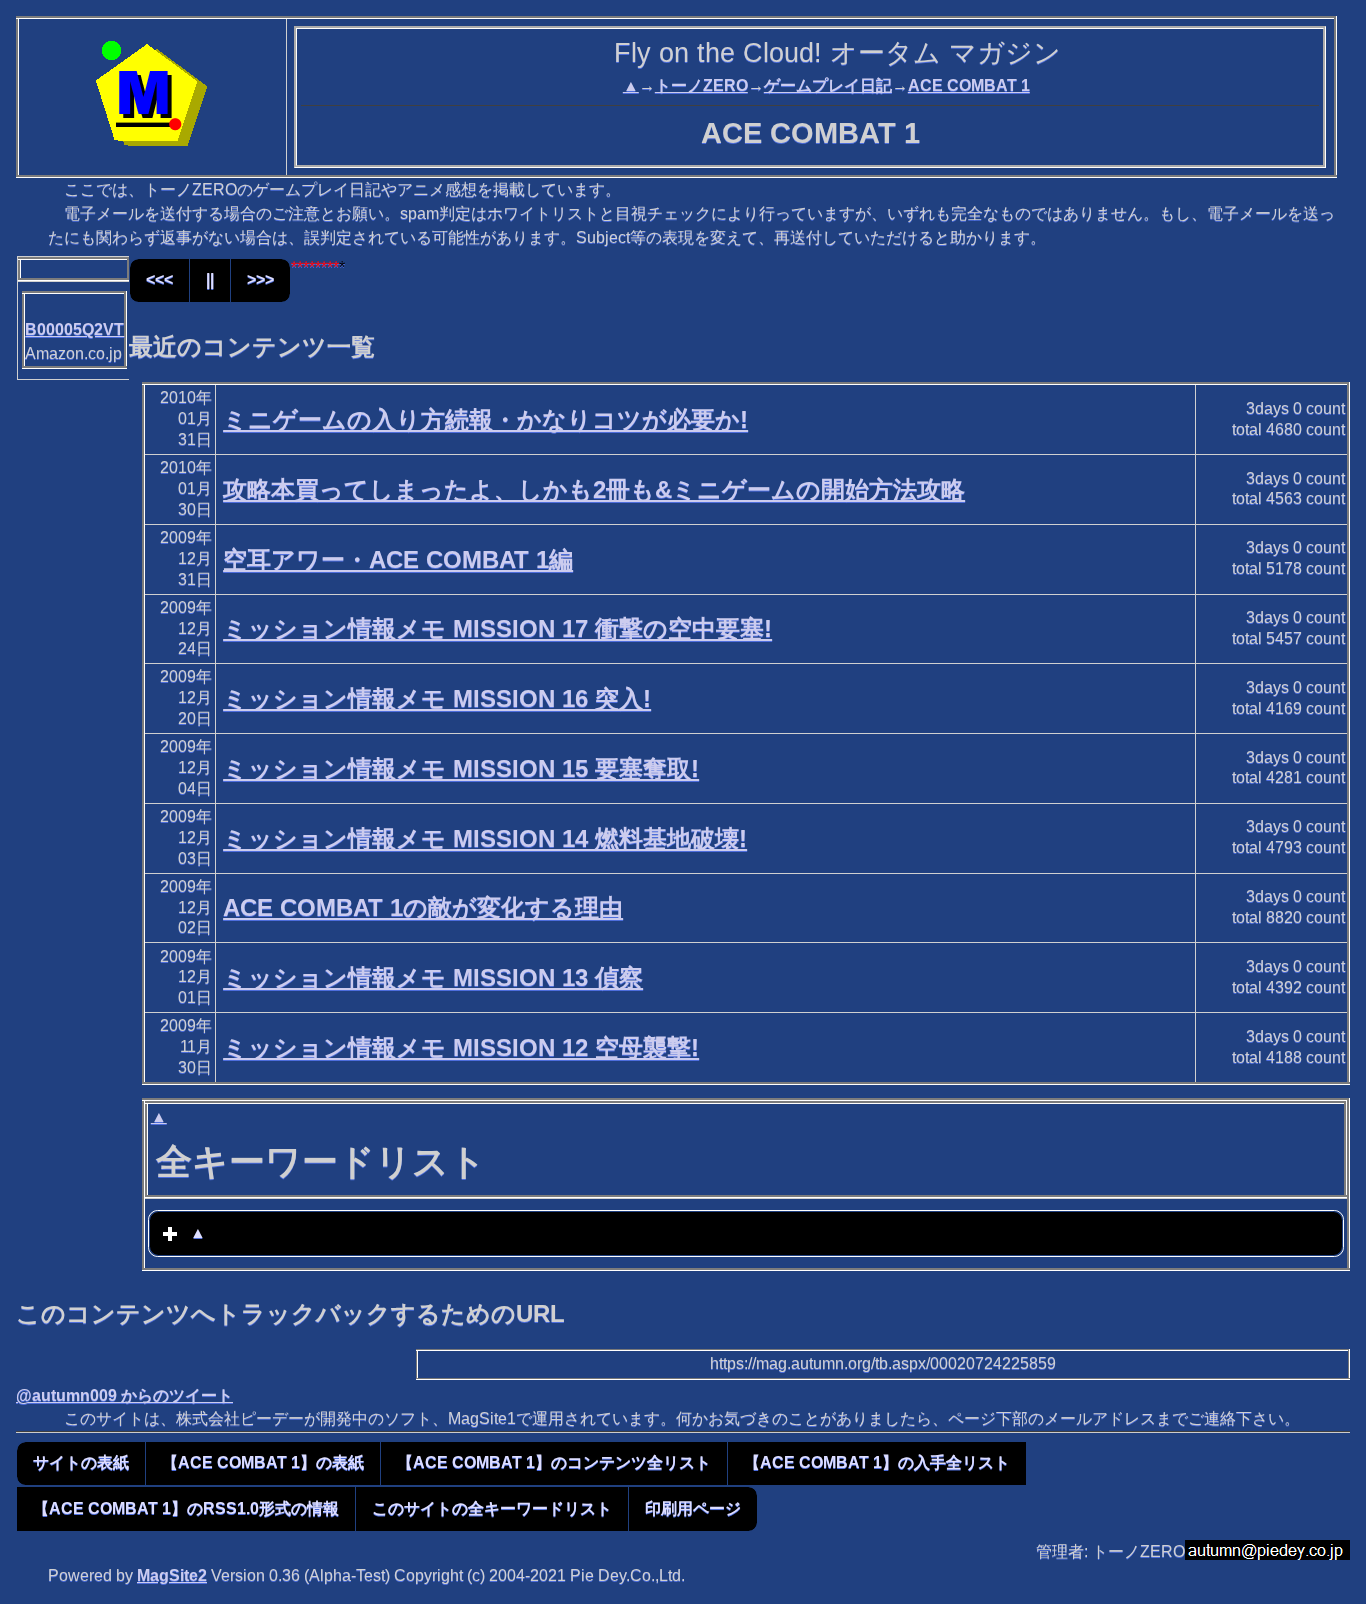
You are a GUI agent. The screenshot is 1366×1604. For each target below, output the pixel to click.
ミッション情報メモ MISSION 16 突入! (437, 698)
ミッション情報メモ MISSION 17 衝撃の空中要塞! (497, 628)
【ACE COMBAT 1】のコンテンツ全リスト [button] (554, 1462)
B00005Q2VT (74, 329)
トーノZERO (701, 85)
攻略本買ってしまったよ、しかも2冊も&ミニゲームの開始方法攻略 (594, 489)
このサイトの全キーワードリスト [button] (492, 1508)
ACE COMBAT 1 (969, 85)
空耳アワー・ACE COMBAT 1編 (398, 559)
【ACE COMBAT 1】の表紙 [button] (263, 1462)
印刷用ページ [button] (693, 1508)
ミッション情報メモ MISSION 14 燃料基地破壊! (485, 838)
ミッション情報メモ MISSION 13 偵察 (433, 977)
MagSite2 (172, 1575)
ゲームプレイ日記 (828, 85)
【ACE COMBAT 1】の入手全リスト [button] (877, 1462)
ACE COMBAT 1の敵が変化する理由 (423, 907)
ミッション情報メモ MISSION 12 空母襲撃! (461, 1047)
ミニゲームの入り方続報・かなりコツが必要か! (485, 419)
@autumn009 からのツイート (124, 1395)
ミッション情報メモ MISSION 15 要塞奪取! (461, 768)
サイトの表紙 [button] (81, 1462)
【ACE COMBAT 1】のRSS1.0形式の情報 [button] (186, 1508)
